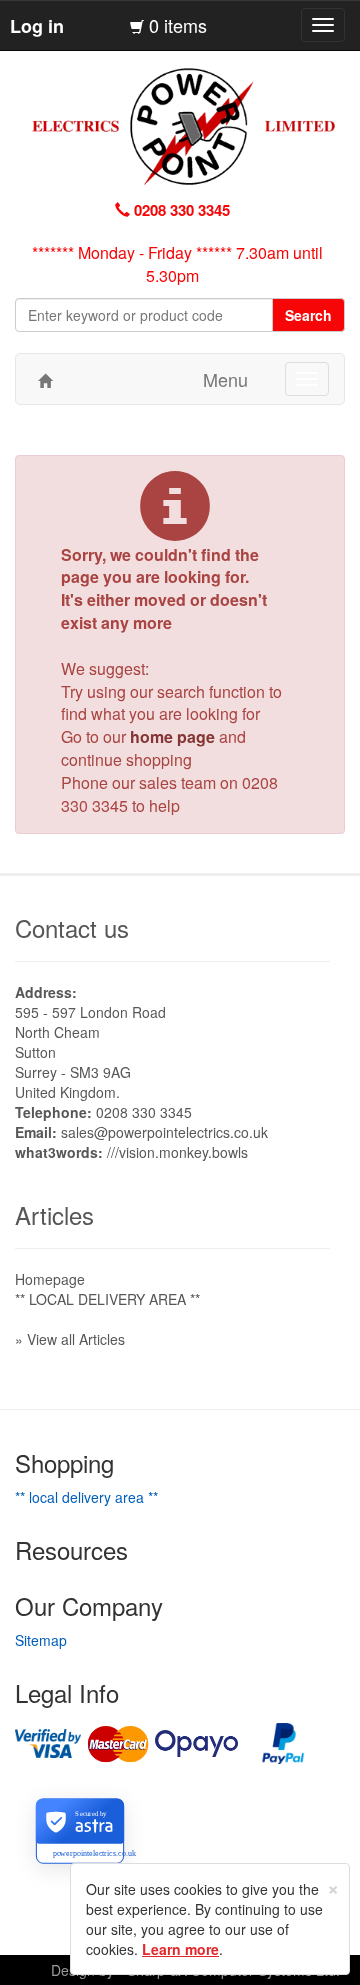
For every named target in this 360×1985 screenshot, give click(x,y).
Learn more (180, 1949)
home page (172, 736)
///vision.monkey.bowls (177, 1152)
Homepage (50, 1279)
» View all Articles (70, 1339)
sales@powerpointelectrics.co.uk (164, 1132)
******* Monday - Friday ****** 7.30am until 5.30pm (177, 264)
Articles (54, 1214)
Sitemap (41, 1640)
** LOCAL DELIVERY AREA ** (107, 1299)
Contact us (72, 927)
